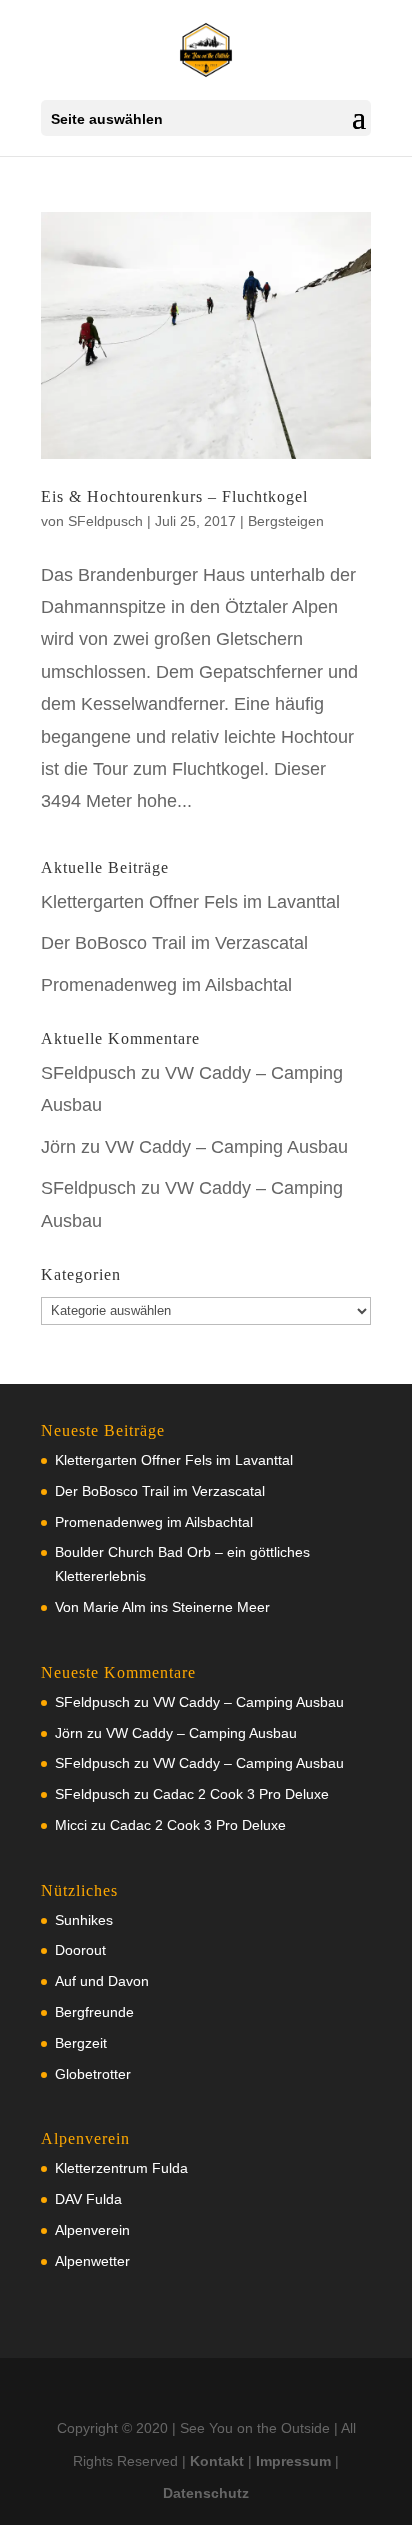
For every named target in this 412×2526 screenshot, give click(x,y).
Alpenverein (92, 2230)
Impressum (293, 2461)
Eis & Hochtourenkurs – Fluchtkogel (174, 496)
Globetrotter (93, 2074)
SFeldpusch (105, 521)
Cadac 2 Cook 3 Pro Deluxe (241, 1794)
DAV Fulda (88, 2199)
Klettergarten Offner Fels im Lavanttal (190, 902)
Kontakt (217, 2461)
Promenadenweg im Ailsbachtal (166, 985)
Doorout (80, 1950)
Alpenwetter (92, 2261)
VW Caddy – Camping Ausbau (226, 1147)
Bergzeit (81, 2043)
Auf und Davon (102, 1981)
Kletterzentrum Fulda (121, 2168)
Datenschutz (206, 2493)
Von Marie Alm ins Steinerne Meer (162, 1607)
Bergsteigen (286, 521)
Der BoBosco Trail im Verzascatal (174, 943)
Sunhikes (84, 1920)
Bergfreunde (94, 2012)
